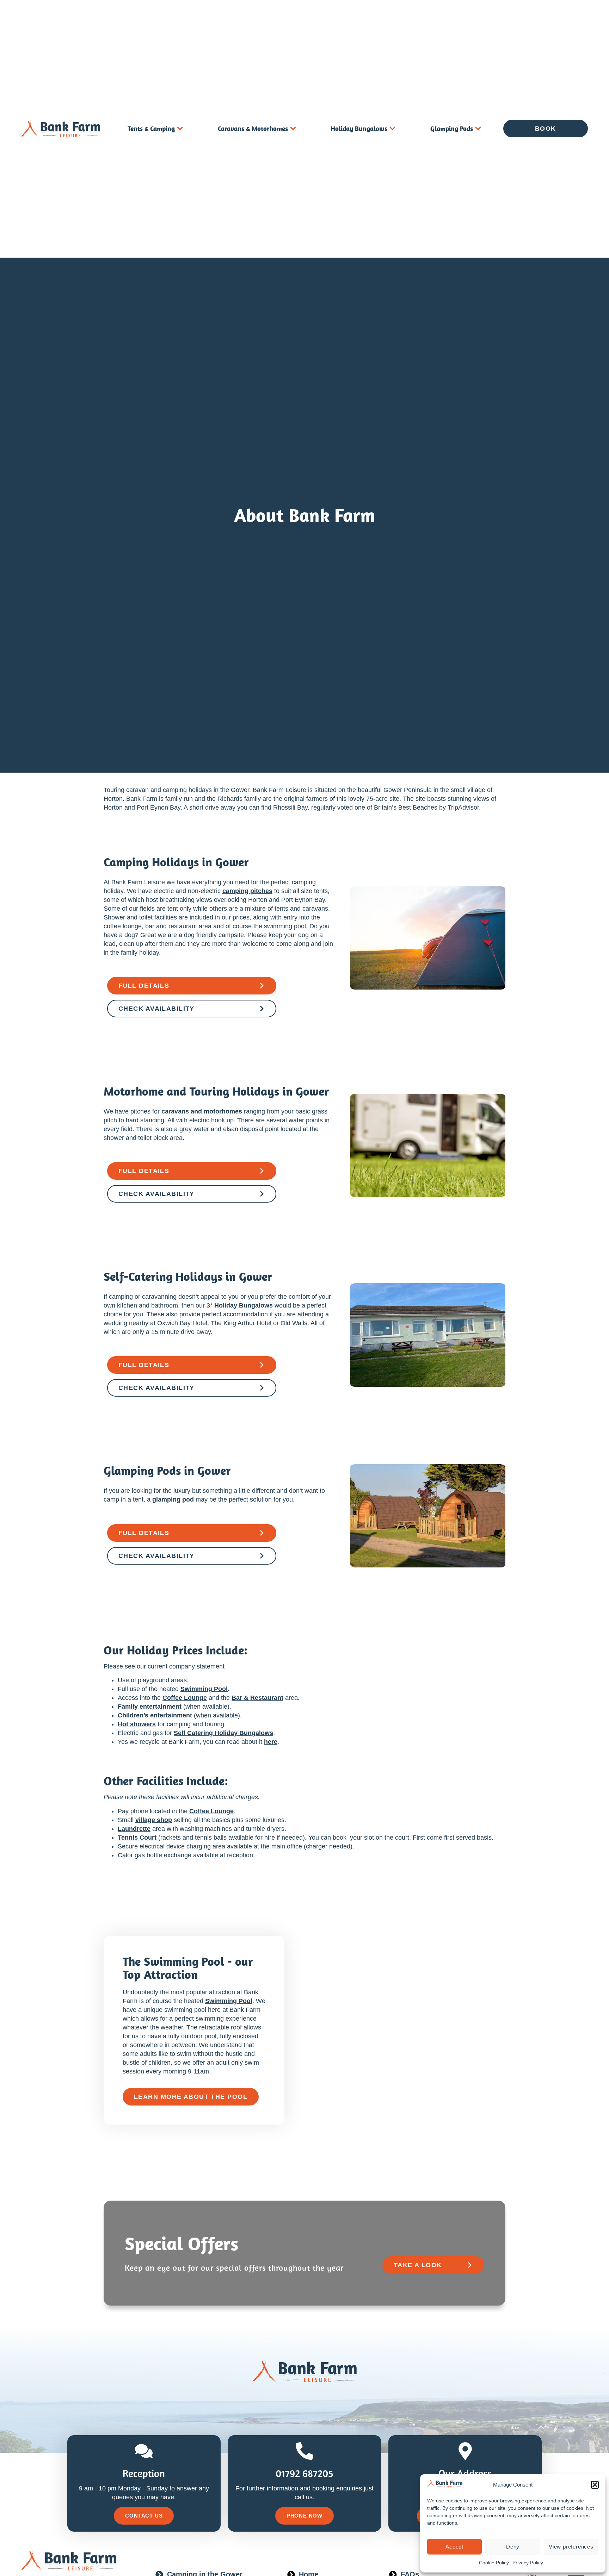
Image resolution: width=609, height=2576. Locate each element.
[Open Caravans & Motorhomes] (293, 129)
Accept (454, 2547)
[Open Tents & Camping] (180, 129)
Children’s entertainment (155, 1715)
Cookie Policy (494, 2563)
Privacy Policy (528, 2563)
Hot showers (137, 1724)
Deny (513, 2547)
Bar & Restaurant (257, 1698)
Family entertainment (150, 1707)
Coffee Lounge (185, 1698)
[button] (595, 2485)
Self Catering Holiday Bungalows (223, 1733)
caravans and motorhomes (202, 1111)
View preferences (571, 2547)
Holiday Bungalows (244, 1305)
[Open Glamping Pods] (478, 129)
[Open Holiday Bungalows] (392, 129)
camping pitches (247, 891)
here (271, 1742)
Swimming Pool (204, 1689)
